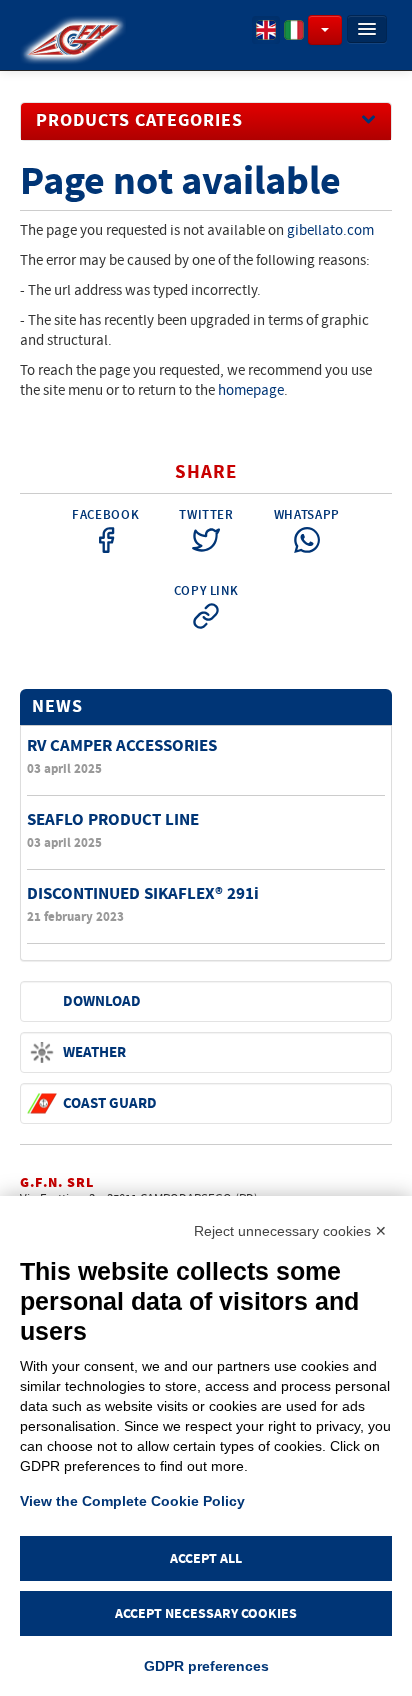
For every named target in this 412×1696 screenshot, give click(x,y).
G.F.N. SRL (57, 1182)
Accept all (206, 1558)
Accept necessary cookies (206, 1613)
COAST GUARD (110, 1103)
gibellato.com (330, 230)
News (57, 707)
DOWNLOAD (102, 1001)
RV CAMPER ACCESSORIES (122, 745)
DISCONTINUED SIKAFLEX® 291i (143, 893)
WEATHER (94, 1052)
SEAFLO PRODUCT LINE (113, 819)
